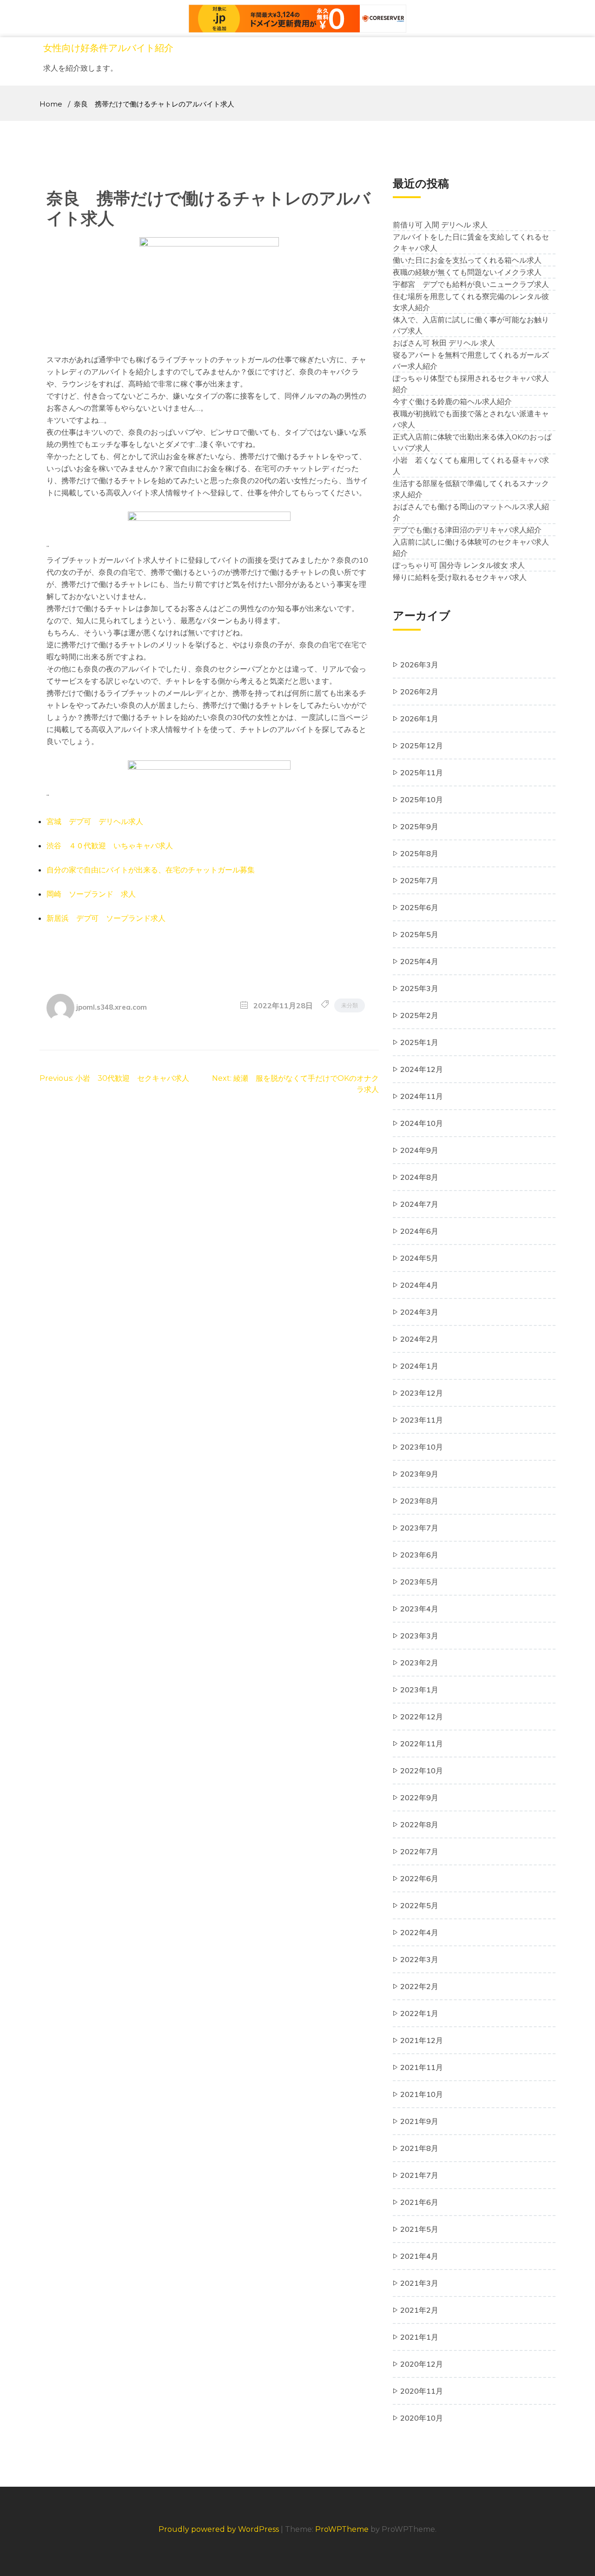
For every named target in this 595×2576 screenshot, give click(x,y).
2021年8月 (419, 2148)
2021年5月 (419, 2229)
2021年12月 (422, 2040)
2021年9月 (419, 2121)
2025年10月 (422, 799)
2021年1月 (419, 2337)
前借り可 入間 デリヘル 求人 (440, 225)
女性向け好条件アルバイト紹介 (108, 48)
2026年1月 (419, 719)
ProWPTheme (342, 2529)
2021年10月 (422, 2094)
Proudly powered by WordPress (220, 2529)
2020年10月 (422, 2418)
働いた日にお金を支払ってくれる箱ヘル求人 (467, 260)
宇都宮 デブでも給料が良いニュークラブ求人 (471, 284)
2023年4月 (419, 1609)
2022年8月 (419, 1824)
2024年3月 (419, 1312)
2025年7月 (419, 880)
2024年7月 (419, 1204)
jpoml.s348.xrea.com (112, 1007)
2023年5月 (419, 1582)
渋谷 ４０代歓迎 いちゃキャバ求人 (110, 845)
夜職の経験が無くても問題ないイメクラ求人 (467, 272)
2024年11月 (422, 1096)
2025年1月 (419, 1042)
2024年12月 (422, 1069)
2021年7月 (419, 2175)
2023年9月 (419, 1474)
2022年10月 (422, 1771)
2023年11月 (422, 1420)
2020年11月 (422, 2391)
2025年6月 (419, 907)
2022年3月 (419, 1959)
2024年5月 (419, 1258)
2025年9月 (419, 826)
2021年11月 (422, 2067)
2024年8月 (419, 1177)
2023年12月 (422, 1393)
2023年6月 (419, 1555)
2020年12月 (422, 2364)
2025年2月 (419, 1015)
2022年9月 (419, 1797)
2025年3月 (419, 988)
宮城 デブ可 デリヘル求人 (95, 821)
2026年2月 (419, 692)
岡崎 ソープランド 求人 (91, 894)
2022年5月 (419, 1905)
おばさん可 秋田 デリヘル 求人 (444, 343)
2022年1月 (419, 2013)
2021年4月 (419, 2256)
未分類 (350, 1005)
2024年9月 (419, 1150)
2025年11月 (422, 772)
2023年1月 (419, 1690)
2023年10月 (422, 1447)
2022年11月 (422, 1744)
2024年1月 (419, 1366)
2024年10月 (422, 1123)
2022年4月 (419, 1932)
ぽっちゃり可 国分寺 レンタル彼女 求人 (459, 565)
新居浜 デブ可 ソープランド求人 (106, 918)
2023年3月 (419, 1636)
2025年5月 (419, 934)
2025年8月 (419, 853)
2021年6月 (419, 2202)
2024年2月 (419, 1339)
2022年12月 (422, 1717)
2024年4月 (419, 1285)
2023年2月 (419, 1663)
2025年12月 (422, 746)
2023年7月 (419, 1528)
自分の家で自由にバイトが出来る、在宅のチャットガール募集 (151, 870)
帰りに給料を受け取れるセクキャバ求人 (460, 577)
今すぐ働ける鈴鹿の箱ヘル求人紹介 (452, 401)
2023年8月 (419, 1501)
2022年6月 (419, 1878)
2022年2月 (419, 1986)
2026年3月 (419, 665)
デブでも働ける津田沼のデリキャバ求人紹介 (467, 530)
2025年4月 (419, 961)
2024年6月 (419, 1231)
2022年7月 (419, 1851)
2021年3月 (419, 2283)
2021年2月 (419, 2310)
